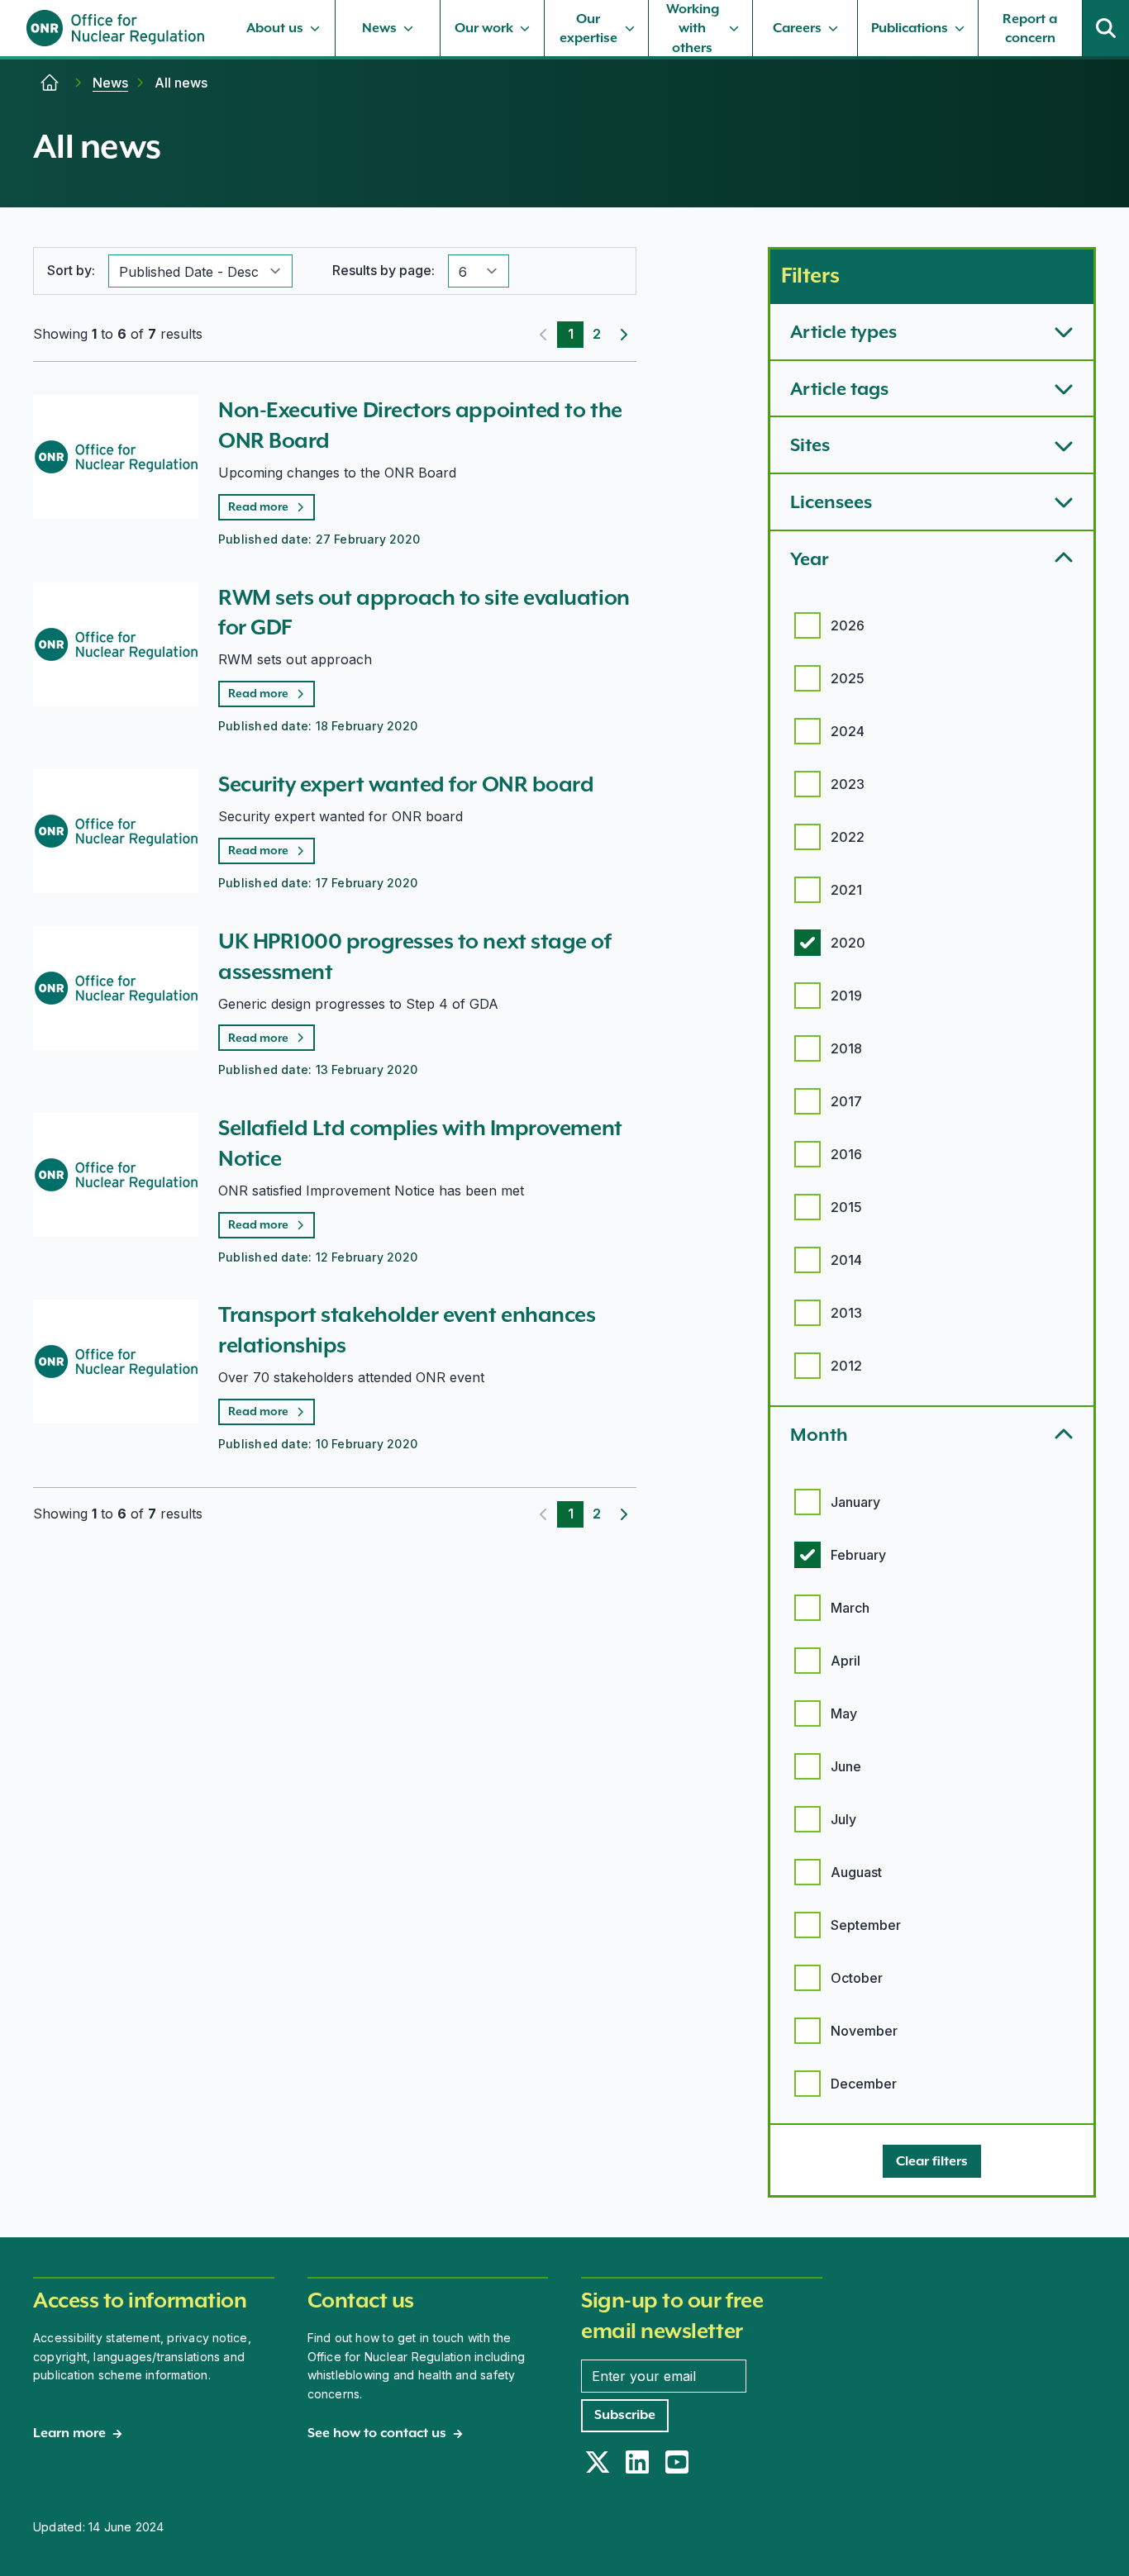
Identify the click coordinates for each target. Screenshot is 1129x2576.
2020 (848, 943)
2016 (846, 1154)
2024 (848, 731)
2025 (848, 678)
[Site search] (1106, 28)
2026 (848, 625)
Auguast (856, 1872)
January (855, 1502)
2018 (846, 1048)
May (844, 1713)
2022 (848, 837)
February (858, 1555)
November (864, 2031)
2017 (846, 1101)
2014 (846, 1260)
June (846, 1766)
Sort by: (71, 270)
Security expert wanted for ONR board (406, 784)
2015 (846, 1207)
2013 (846, 1313)
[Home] (50, 83)
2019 (846, 996)
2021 (846, 890)
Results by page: (383, 270)
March (850, 1608)
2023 (848, 784)
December (864, 2084)
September (866, 1925)
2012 (846, 1366)
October (857, 1978)
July (843, 1819)
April (846, 1661)
